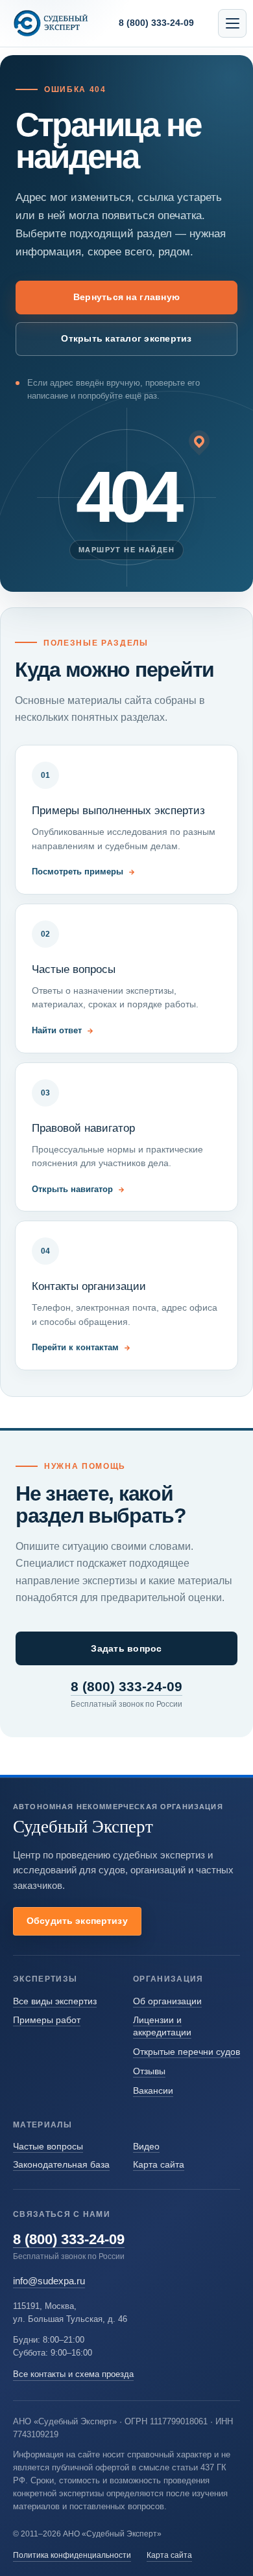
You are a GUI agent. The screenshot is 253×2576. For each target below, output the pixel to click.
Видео (146, 2146)
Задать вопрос (126, 1648)
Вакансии (153, 2090)
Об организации (167, 2001)
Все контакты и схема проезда (73, 2374)
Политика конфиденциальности (72, 2555)
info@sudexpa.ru (49, 2281)
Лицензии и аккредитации (162, 2026)
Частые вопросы (48, 2146)
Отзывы (149, 2071)
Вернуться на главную (126, 297)
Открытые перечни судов (187, 2052)
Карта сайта (159, 2164)
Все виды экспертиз (55, 2001)
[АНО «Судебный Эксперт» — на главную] (51, 23)
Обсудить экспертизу (77, 1921)
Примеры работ (47, 2020)
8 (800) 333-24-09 (126, 1687)
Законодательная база (61, 2164)
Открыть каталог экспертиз (126, 338)
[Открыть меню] (232, 23)
